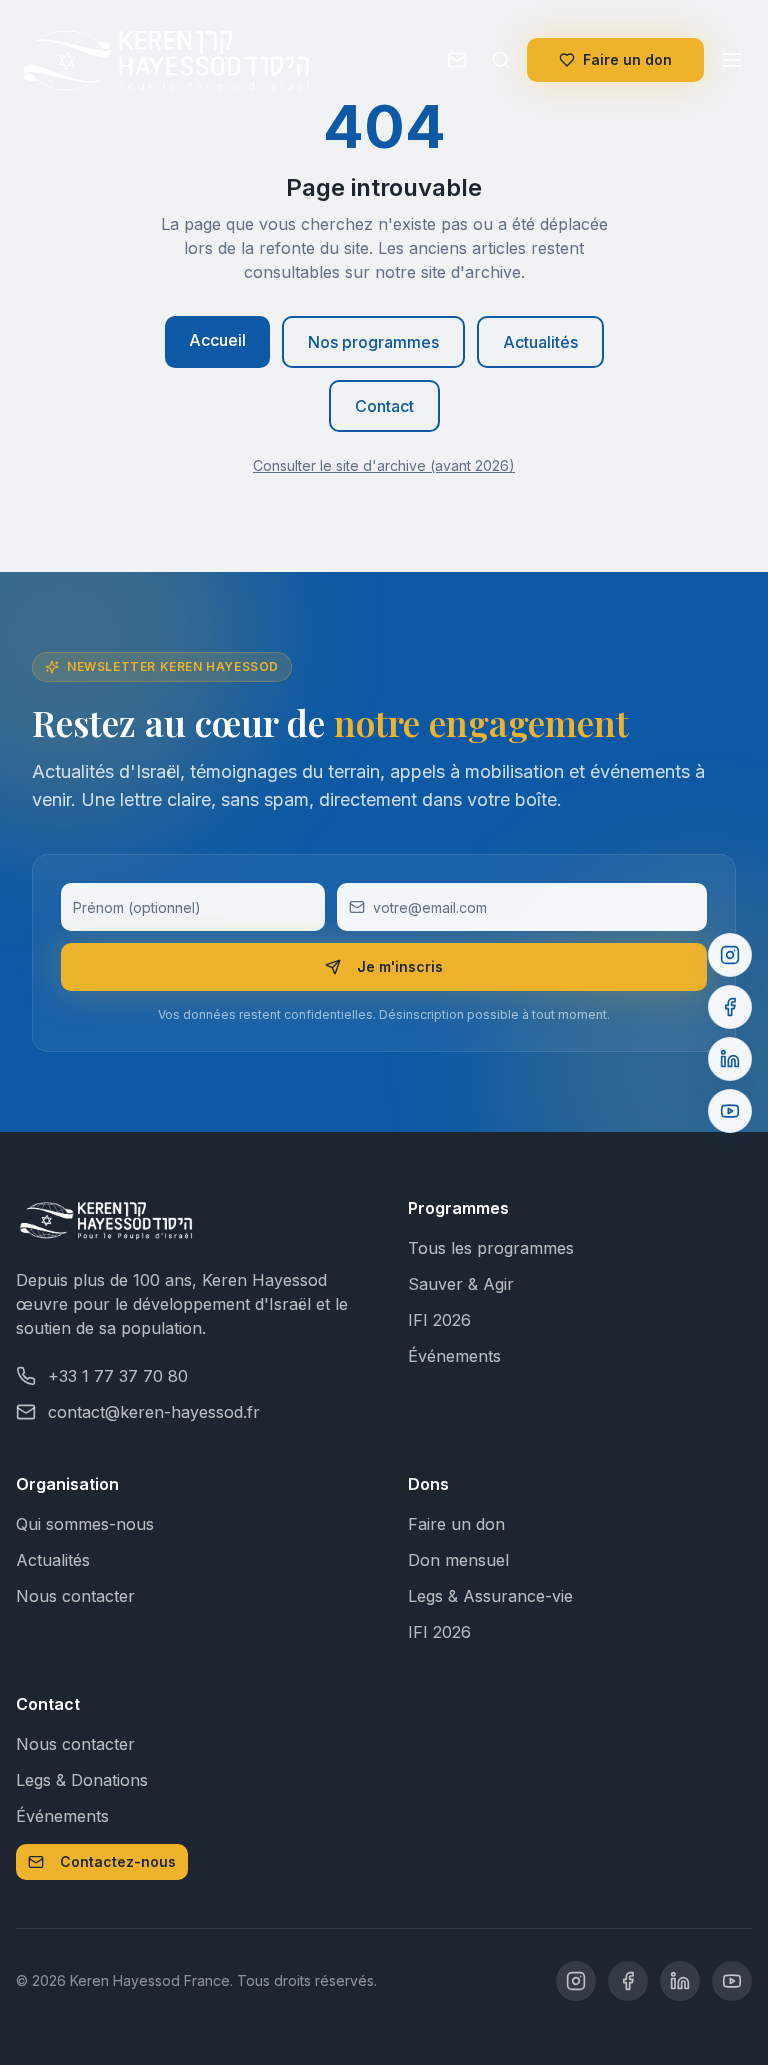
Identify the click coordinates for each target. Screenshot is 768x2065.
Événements (454, 1356)
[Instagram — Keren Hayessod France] (576, 1981)
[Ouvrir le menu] (732, 60)
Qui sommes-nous (85, 1524)
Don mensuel (458, 1560)
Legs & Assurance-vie (490, 1596)
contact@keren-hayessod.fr (154, 1412)
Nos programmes (373, 342)
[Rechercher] (501, 60)
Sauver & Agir (461, 1284)
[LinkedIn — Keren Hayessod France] (680, 1981)
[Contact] (457, 60)
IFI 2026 (439, 1320)
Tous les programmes (491, 1248)
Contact (384, 406)
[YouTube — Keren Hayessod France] (732, 1981)
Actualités (540, 342)
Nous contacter (75, 1596)
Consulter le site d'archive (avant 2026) (384, 465)
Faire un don (627, 59)
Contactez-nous (118, 1861)
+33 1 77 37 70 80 (118, 1376)
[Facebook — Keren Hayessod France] (628, 1981)
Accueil (217, 340)
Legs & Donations (82, 1780)
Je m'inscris (400, 966)
